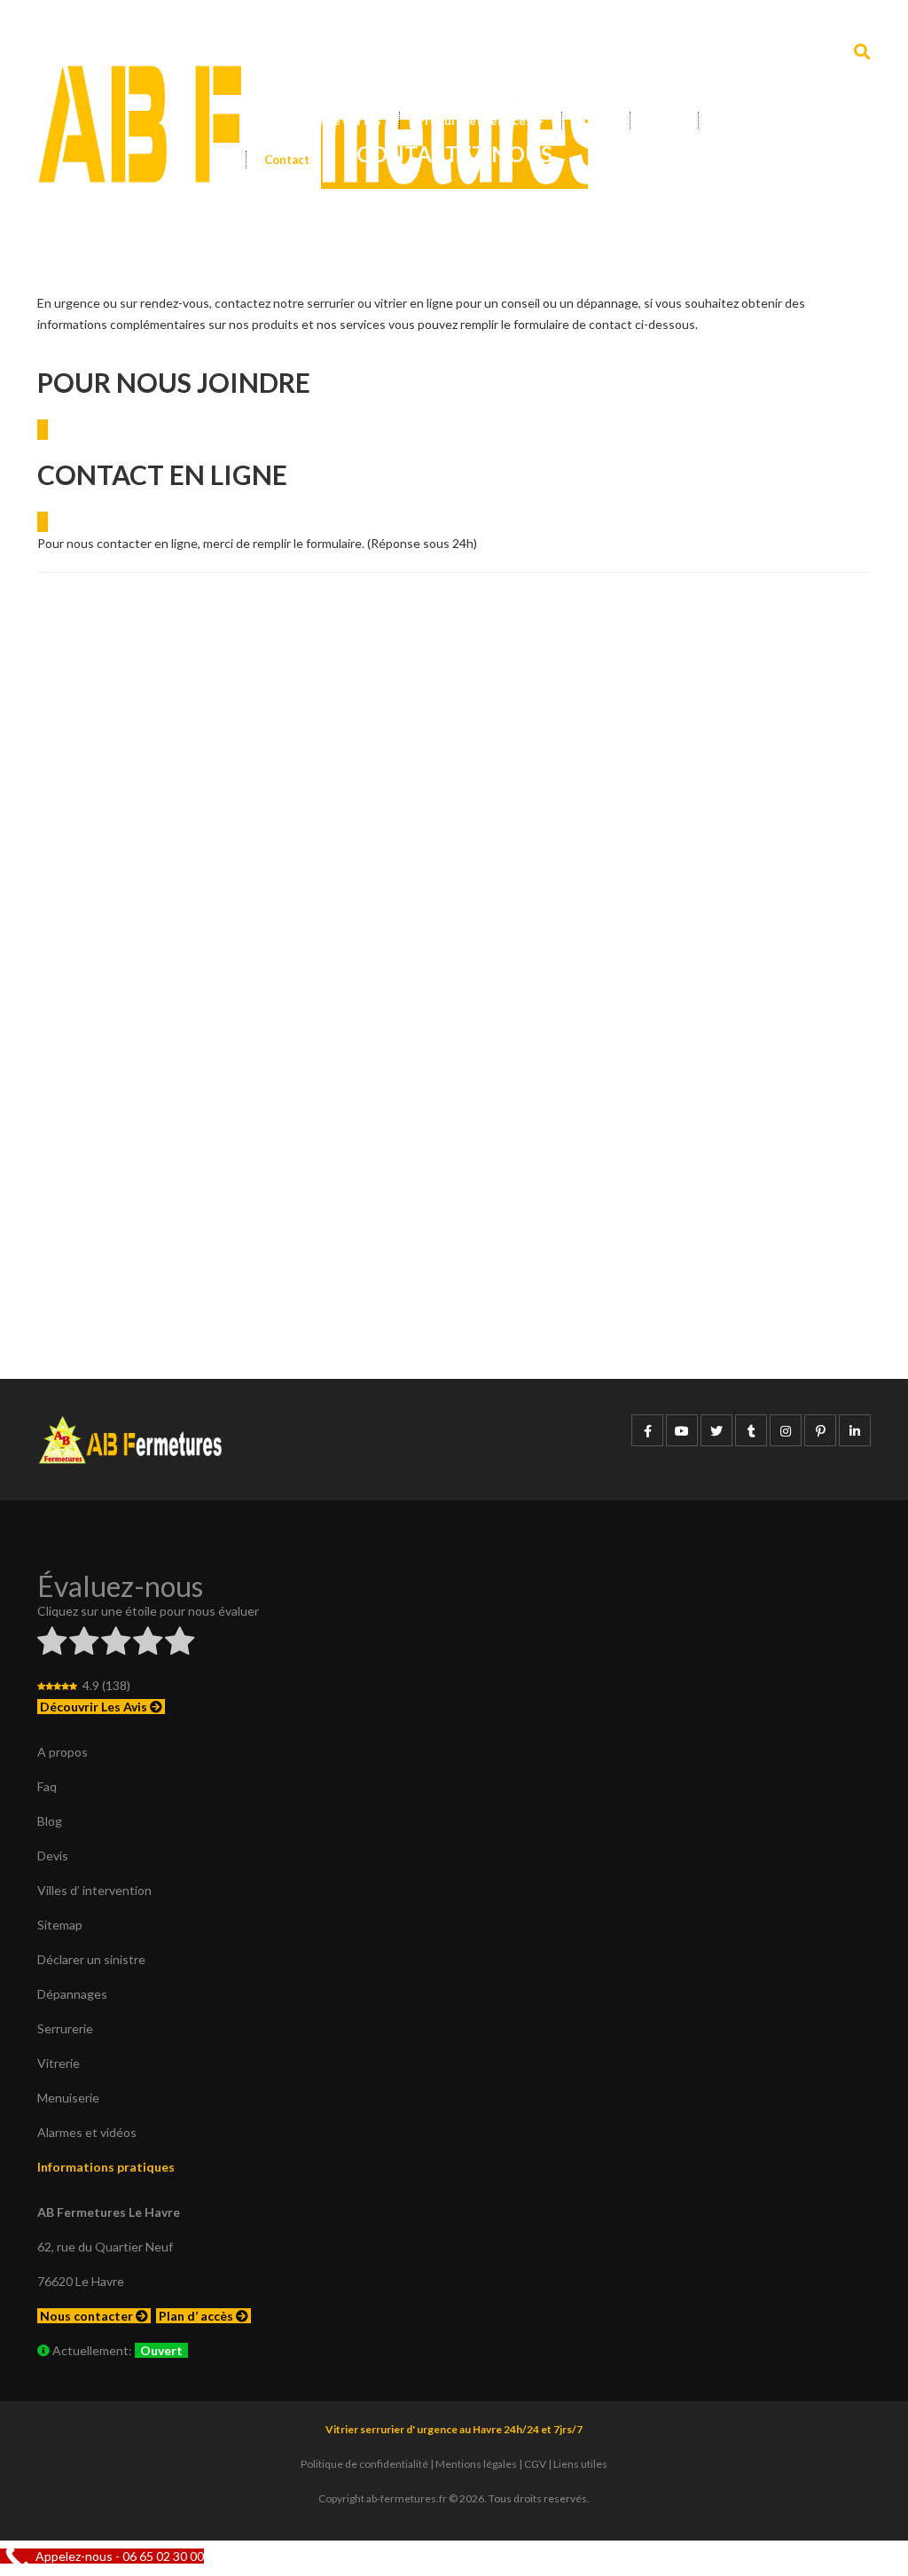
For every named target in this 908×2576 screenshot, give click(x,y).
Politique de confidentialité (364, 2464)
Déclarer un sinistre (91, 1959)
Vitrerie (59, 2063)
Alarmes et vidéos (87, 2132)
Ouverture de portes (322, 121)
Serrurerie (65, 2028)
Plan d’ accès (197, 2316)
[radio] (52, 1644)
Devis (664, 121)
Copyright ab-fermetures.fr (383, 2498)
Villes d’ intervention (94, 1890)
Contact (287, 160)
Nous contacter (88, 2316)
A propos (63, 1752)
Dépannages (72, 1994)
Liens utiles (580, 2464)
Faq (47, 1786)
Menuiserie (68, 2098)
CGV (535, 2464)
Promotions (749, 121)
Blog (50, 1821)
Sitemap (60, 1925)
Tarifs (596, 121)
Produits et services (476, 121)
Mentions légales (476, 2464)
